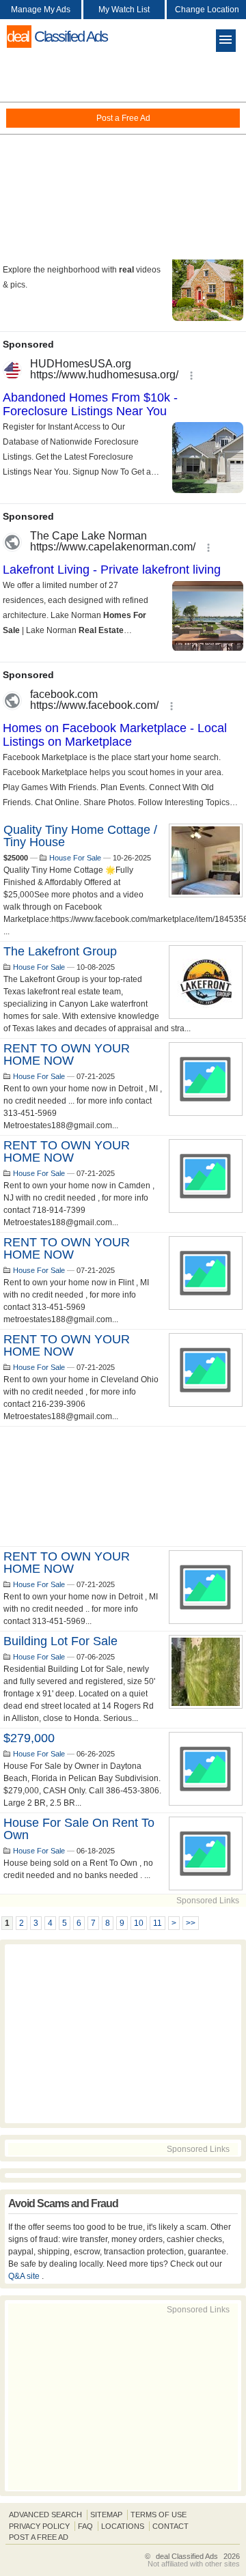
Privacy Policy (39, 2526)
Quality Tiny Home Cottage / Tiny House (80, 836)
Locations (123, 2526)
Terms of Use (159, 2515)
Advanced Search (45, 2515)
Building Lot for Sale (60, 1641)
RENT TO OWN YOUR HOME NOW (67, 1054)
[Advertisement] (123, 157)
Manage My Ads (41, 10)
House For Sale (75, 858)
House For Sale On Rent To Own (79, 1829)
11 (158, 1923)
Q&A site (25, 2276)
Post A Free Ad (39, 2537)
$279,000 (29, 1738)
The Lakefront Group (60, 951)
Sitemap (106, 2515)
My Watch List (124, 10)
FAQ (85, 2526)
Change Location (207, 10)
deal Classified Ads (187, 2556)
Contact (170, 2526)
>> (191, 1923)
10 (139, 1923)
